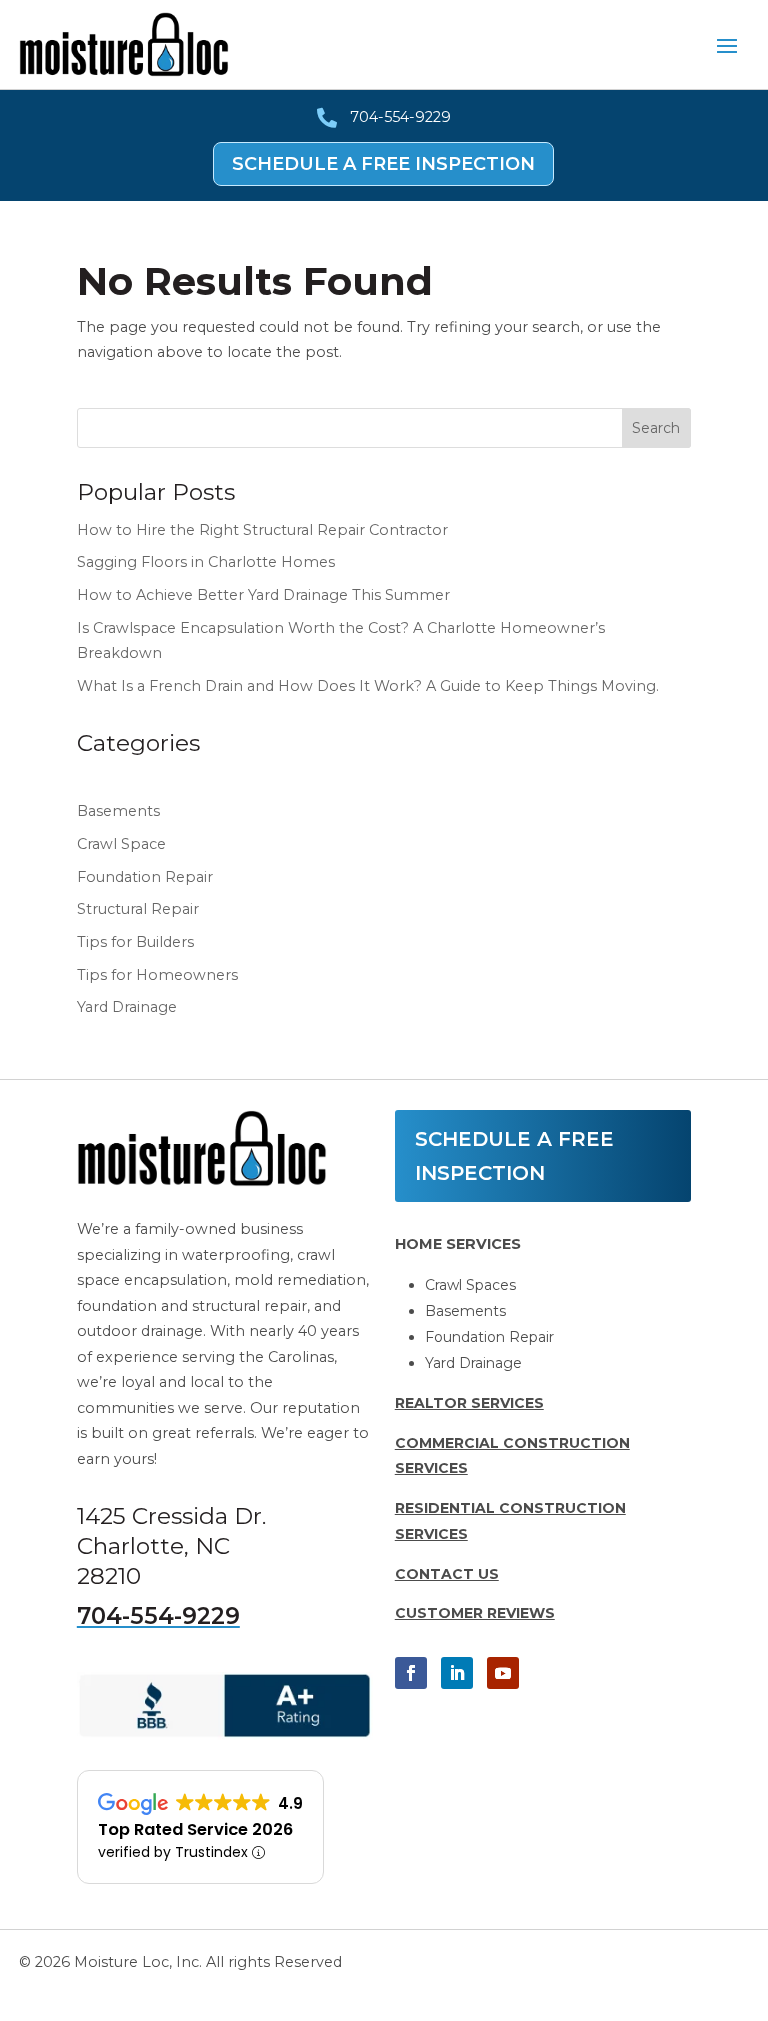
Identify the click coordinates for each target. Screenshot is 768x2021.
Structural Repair (138, 909)
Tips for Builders (135, 942)
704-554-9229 (158, 1616)
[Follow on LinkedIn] (457, 1673)
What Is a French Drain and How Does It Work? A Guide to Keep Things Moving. (368, 686)
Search (656, 428)
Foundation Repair (145, 877)
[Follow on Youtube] (503, 1673)
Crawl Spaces (470, 1285)
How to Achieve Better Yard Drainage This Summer (263, 595)
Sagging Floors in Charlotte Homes (206, 562)
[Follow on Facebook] (411, 1673)
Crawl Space (121, 844)
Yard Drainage (127, 1007)
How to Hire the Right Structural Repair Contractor (262, 530)
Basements (118, 811)
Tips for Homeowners (157, 975)
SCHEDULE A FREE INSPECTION (383, 164)
